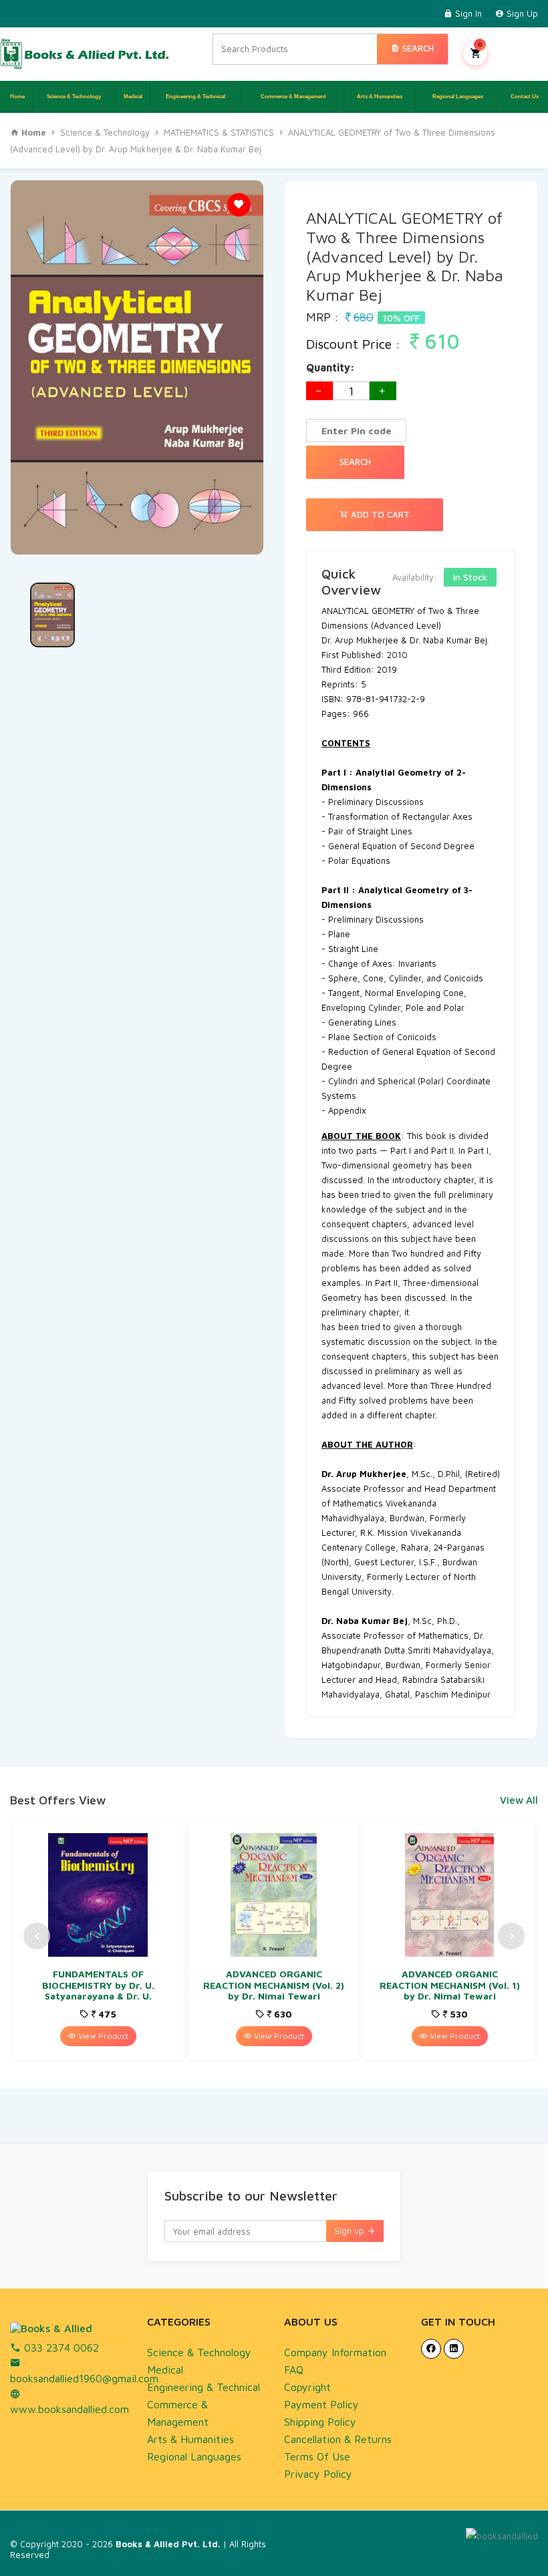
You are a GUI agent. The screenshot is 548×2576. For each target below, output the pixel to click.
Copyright (307, 2387)
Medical (133, 97)
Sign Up (521, 13)
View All (519, 1800)
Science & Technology (74, 97)
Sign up (351, 2231)
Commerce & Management (292, 97)
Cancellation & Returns (338, 2439)
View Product (102, 2036)
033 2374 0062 (60, 2348)
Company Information (335, 2352)
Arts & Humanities (380, 97)
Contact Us (523, 97)
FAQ (294, 2370)
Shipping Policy (320, 2422)
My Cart (480, 44)
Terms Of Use (317, 2456)
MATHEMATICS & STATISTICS (219, 132)
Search (417, 48)
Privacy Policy (318, 2474)
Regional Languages (456, 97)
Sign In (467, 13)
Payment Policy (321, 2404)
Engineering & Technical (195, 97)
